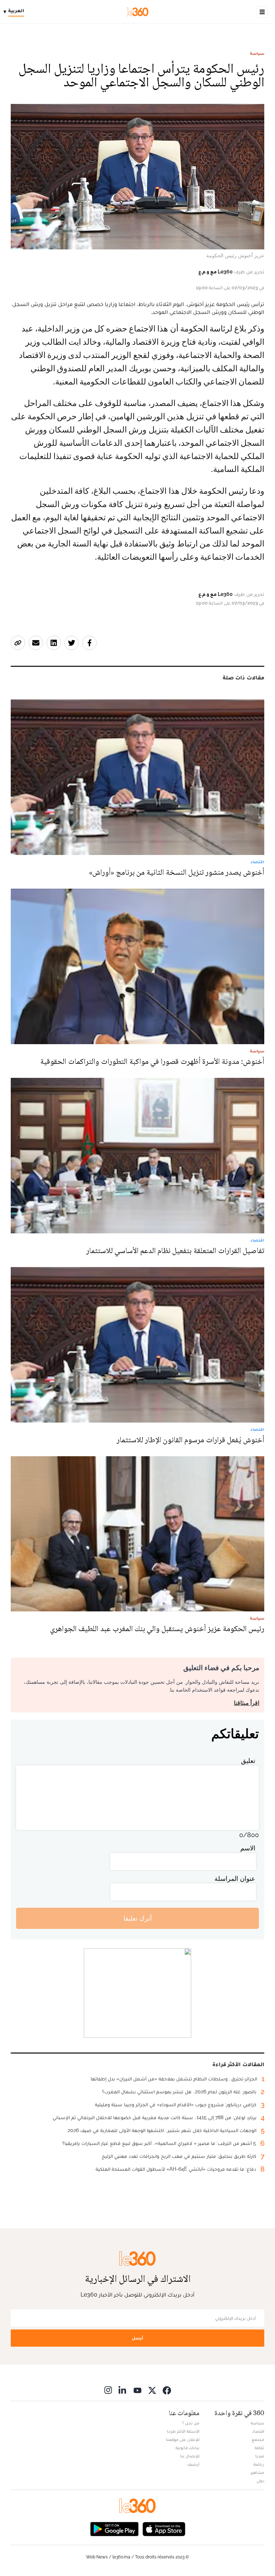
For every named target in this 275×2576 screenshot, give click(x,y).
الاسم (248, 1848)
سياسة (257, 53)
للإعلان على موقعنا (183, 2439)
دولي (260, 2481)
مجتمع (258, 2439)
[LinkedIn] (123, 2390)
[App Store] (164, 2528)
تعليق (248, 1761)
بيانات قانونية (187, 2448)
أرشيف (193, 2464)
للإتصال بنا (190, 2456)
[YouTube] (137, 2390)
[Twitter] (152, 2390)
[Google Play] (114, 2528)
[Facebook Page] (167, 2390)
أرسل (137, 2338)
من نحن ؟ (191, 2423)
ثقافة (259, 2448)
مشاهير (257, 2472)
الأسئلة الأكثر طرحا (183, 2431)
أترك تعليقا (138, 1918)
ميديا (260, 2456)
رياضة (259, 2464)
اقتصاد (258, 2431)
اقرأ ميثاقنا (247, 1703)
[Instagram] (108, 2390)
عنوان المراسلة (235, 1879)
